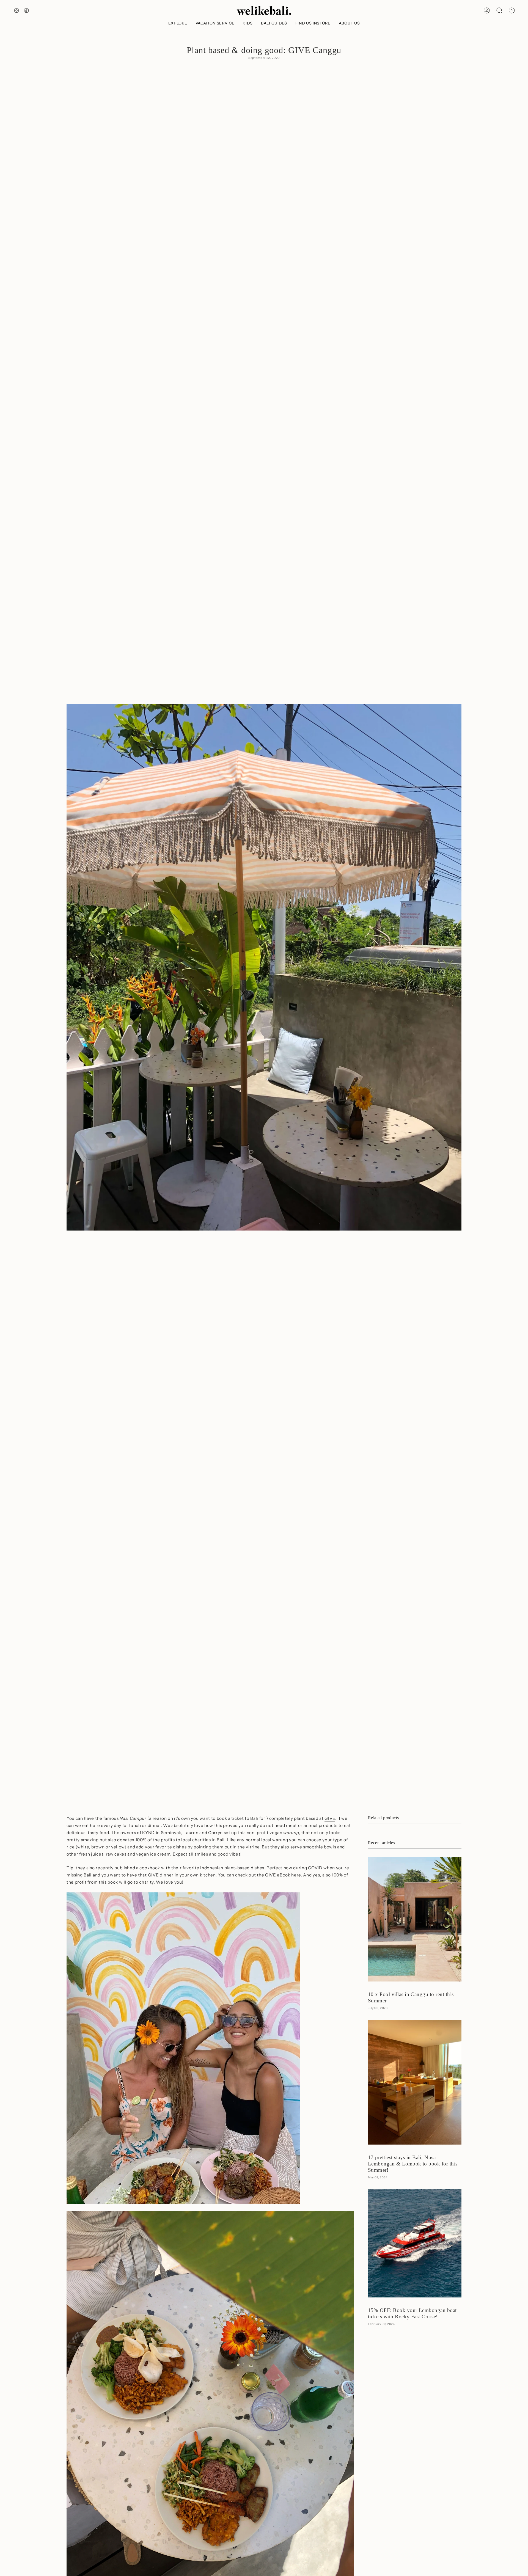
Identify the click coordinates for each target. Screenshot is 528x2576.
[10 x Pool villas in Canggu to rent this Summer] (415, 1919)
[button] (178, 23)
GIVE (330, 1818)
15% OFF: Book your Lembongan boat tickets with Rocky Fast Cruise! (412, 2313)
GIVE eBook (278, 1875)
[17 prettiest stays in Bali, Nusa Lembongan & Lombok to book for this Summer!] (415, 2082)
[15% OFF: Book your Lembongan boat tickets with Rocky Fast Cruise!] (415, 2243)
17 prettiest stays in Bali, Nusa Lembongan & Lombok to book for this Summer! (413, 2164)
